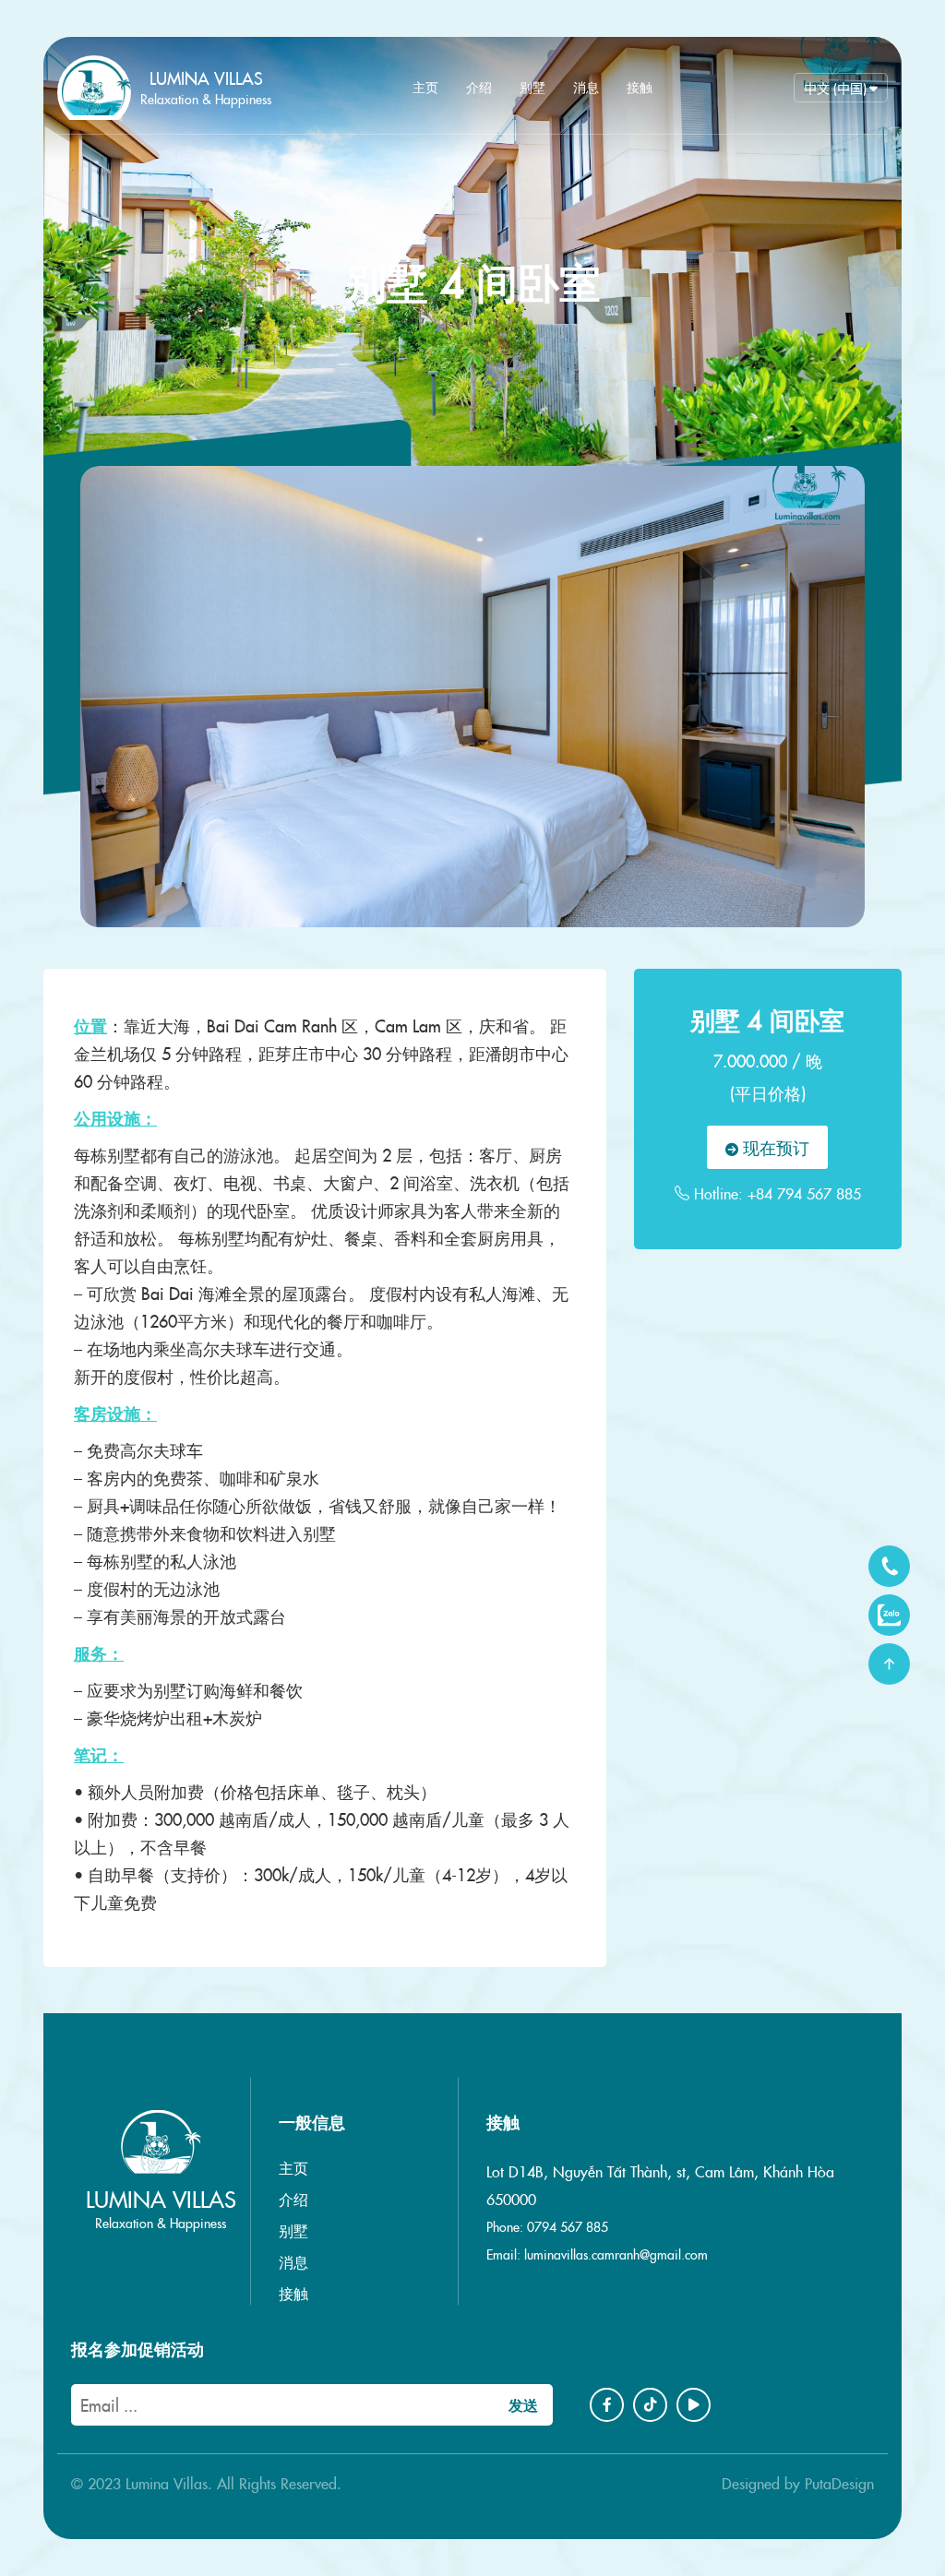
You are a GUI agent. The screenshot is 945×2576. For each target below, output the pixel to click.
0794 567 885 (568, 2226)
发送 (523, 2404)
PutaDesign (839, 2483)
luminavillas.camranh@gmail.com (616, 2254)
